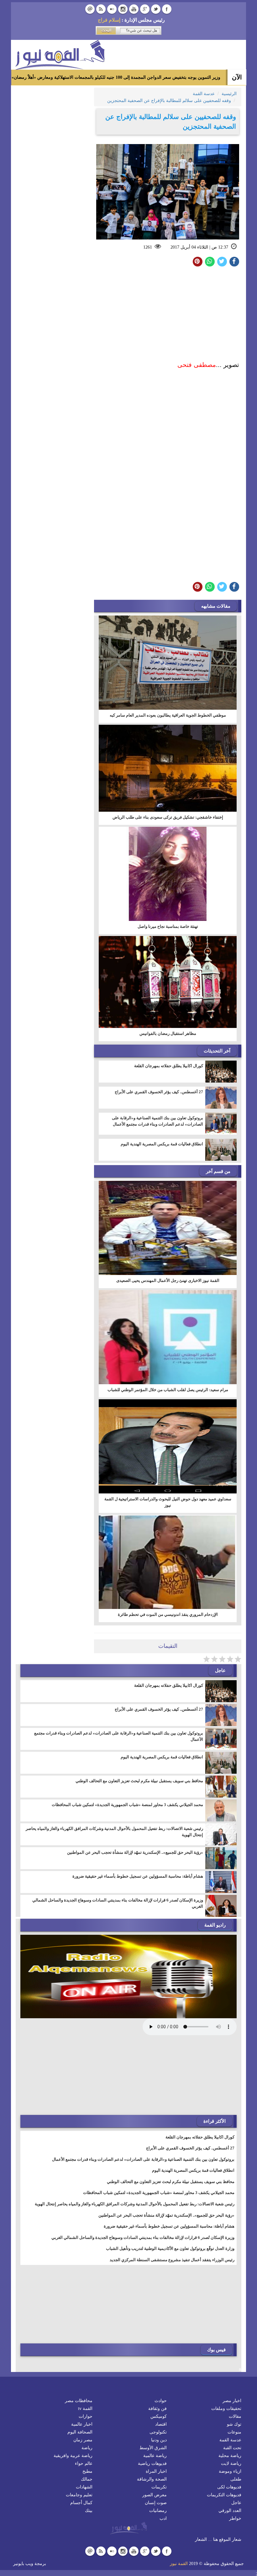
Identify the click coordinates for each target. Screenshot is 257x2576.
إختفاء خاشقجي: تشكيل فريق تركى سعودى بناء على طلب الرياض (168, 817)
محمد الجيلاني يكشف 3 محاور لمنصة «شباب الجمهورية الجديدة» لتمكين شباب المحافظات (127, 1805)
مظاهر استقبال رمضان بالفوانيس (168, 1033)
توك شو (234, 2424)
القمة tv (85, 2409)
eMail (90, 9)
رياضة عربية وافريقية (73, 2456)
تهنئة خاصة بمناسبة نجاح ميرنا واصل (168, 926)
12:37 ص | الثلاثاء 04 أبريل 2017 (199, 247)
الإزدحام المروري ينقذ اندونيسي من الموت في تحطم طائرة (168, 1614)
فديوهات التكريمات (224, 2495)
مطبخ (87, 2471)
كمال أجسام (81, 2503)
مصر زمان (83, 2440)
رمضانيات (158, 2511)
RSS (101, 9)
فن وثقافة (157, 2409)
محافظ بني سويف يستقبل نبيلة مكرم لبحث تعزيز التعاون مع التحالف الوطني (139, 1781)
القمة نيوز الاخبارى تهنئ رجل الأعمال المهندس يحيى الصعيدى (168, 1280)
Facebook (167, 9)
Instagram (123, 9)
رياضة (87, 2448)
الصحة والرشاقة (152, 2479)
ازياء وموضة (230, 2471)
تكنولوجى (158, 2432)
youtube (134, 9)
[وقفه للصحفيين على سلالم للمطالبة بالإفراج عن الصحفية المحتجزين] (210, 262)
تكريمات (159, 2487)
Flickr (112, 9)
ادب (163, 2518)
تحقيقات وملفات (226, 2409)
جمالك (87, 2479)
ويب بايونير (23, 2564)
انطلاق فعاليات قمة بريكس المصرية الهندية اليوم (162, 1144)
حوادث (161, 2401)
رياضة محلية (230, 2456)
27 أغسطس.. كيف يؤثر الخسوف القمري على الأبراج (159, 1092)
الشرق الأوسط (153, 2448)
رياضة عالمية (155, 2456)
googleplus (145, 9)
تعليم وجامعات (79, 2495)
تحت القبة (232, 2448)
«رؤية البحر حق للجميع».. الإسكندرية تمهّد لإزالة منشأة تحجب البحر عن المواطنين (135, 1852)
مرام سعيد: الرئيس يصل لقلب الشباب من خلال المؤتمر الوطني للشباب (168, 1390)
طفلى (236, 2479)
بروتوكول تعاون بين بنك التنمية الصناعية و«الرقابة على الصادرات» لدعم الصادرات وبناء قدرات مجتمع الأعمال (157, 1121)
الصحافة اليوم (80, 2432)
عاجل (236, 2503)
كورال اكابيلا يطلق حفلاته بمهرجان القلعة (169, 1066)
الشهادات (84, 2487)
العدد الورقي (230, 2511)
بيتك (89, 2511)
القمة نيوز (179, 2564)
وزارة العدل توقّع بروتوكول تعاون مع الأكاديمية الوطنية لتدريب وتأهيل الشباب (170, 2248)
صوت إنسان (156, 2503)
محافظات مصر (79, 2401)
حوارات (86, 2416)
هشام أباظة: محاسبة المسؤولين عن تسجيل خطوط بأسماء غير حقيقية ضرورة (138, 1876)
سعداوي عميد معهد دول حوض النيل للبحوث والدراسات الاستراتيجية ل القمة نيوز (168, 1502)
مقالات (235, 2416)
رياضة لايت (231, 2463)
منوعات (234, 2432)
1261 (148, 247)
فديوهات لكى (229, 2487)
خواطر (235, 2518)
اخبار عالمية (82, 2424)
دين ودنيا (159, 2440)
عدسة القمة (230, 2440)
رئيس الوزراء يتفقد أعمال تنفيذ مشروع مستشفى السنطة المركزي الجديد (172, 2260)
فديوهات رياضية (152, 2463)
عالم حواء (84, 2463)
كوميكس (159, 2416)
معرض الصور (155, 2495)
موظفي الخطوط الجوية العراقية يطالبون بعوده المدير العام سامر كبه (168, 715)
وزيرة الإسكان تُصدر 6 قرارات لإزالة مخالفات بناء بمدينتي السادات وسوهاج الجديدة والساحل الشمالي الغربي (118, 1903)
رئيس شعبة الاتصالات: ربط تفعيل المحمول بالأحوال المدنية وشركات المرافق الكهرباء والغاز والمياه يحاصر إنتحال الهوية (114, 1832)
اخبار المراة (156, 2471)
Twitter (156, 9)
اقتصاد (161, 2424)
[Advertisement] (168, 315)
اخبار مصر (232, 2401)
